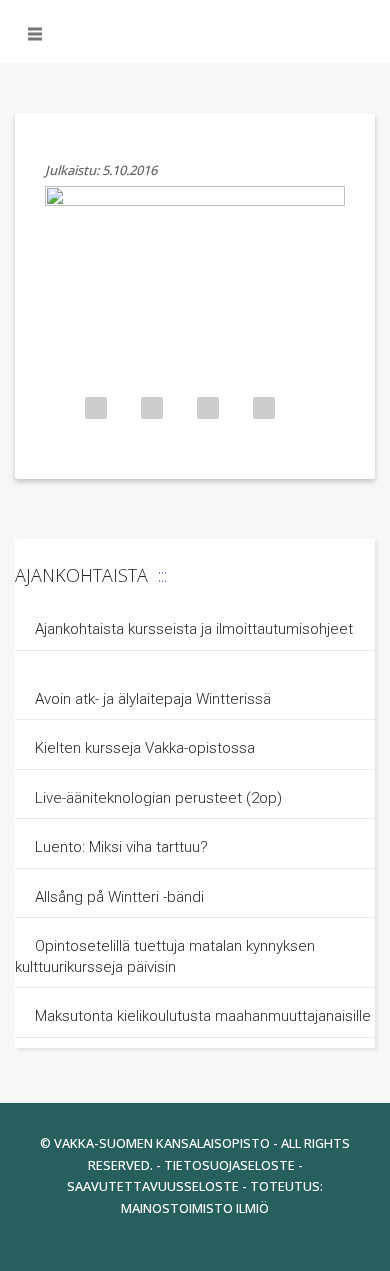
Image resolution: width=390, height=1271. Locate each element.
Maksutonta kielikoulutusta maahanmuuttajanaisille (203, 1016)
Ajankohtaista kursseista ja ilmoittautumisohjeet (194, 629)
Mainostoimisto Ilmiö (195, 1208)
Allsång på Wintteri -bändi (119, 897)
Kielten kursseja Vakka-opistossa (147, 748)
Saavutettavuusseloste (153, 1186)
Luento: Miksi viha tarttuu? (121, 847)
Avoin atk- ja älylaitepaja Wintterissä (153, 699)
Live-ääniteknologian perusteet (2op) (158, 798)
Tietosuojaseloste (229, 1165)
